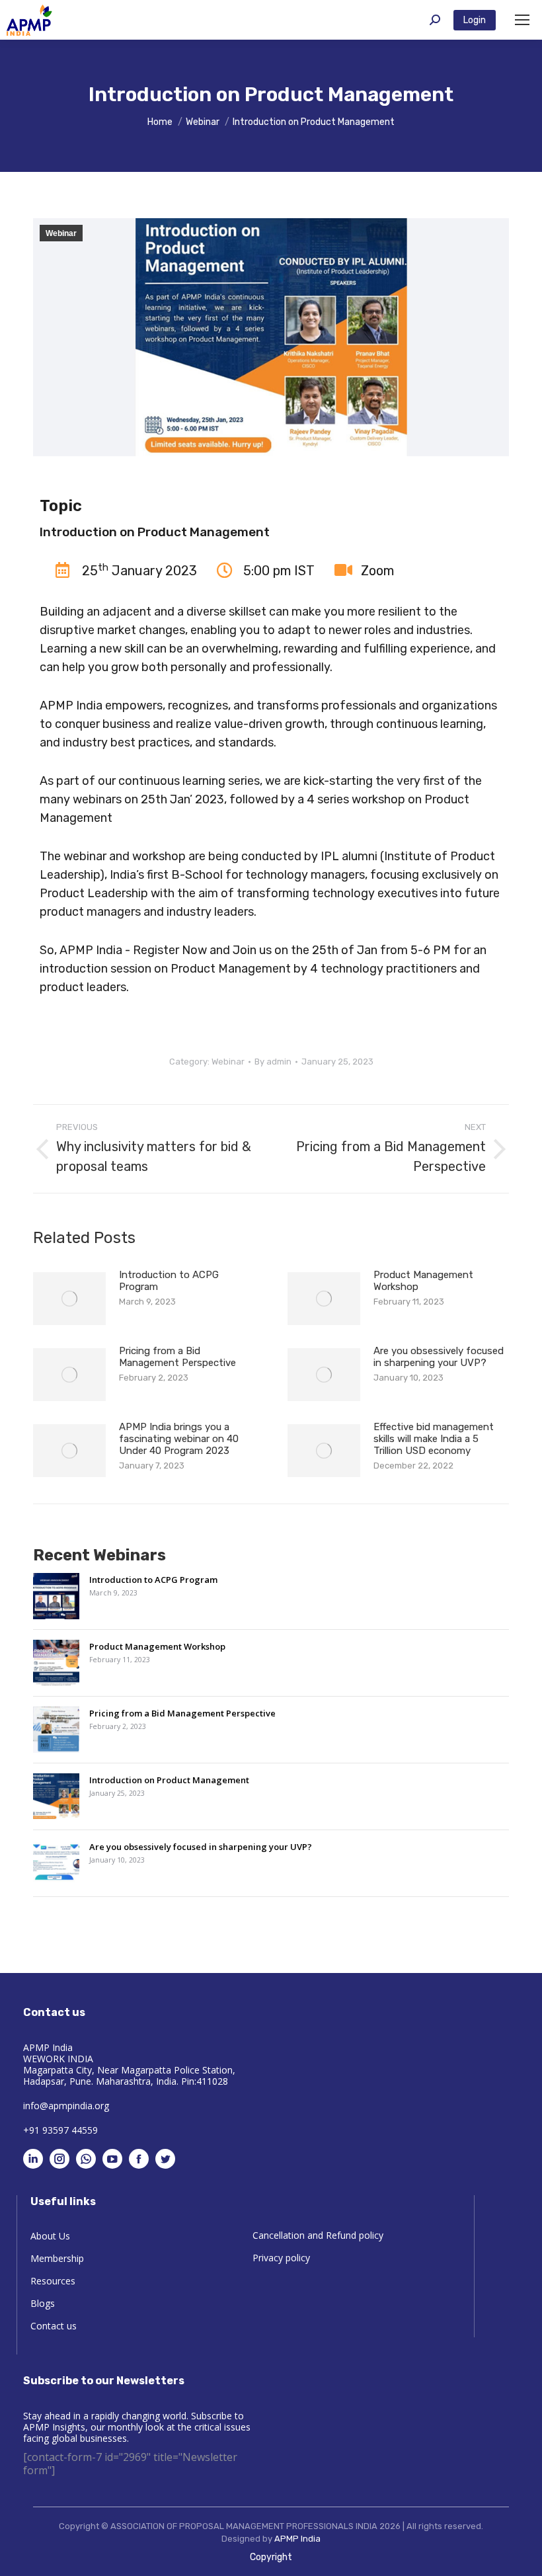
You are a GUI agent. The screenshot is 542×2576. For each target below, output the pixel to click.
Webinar (61, 233)
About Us (50, 2236)
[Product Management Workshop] (56, 1665)
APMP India (297, 2539)
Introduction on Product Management (169, 1780)
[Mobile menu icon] (522, 20)
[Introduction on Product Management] (56, 1798)
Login (475, 20)
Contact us (54, 2326)
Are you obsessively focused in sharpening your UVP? (439, 1357)
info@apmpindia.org (66, 2106)
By (273, 1062)
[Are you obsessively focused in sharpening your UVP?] (56, 1865)
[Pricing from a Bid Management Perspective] (56, 1731)
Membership (57, 2259)
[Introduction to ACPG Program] (56, 1598)
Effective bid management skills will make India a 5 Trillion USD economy (434, 1439)
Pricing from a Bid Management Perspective (177, 1357)
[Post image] (69, 1299)
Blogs (43, 2304)
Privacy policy (281, 2258)
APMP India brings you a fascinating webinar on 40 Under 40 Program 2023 (179, 1439)
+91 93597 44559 (60, 2130)
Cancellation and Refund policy (318, 2235)
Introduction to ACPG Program (169, 1281)
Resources (53, 2281)
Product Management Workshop (423, 1281)
